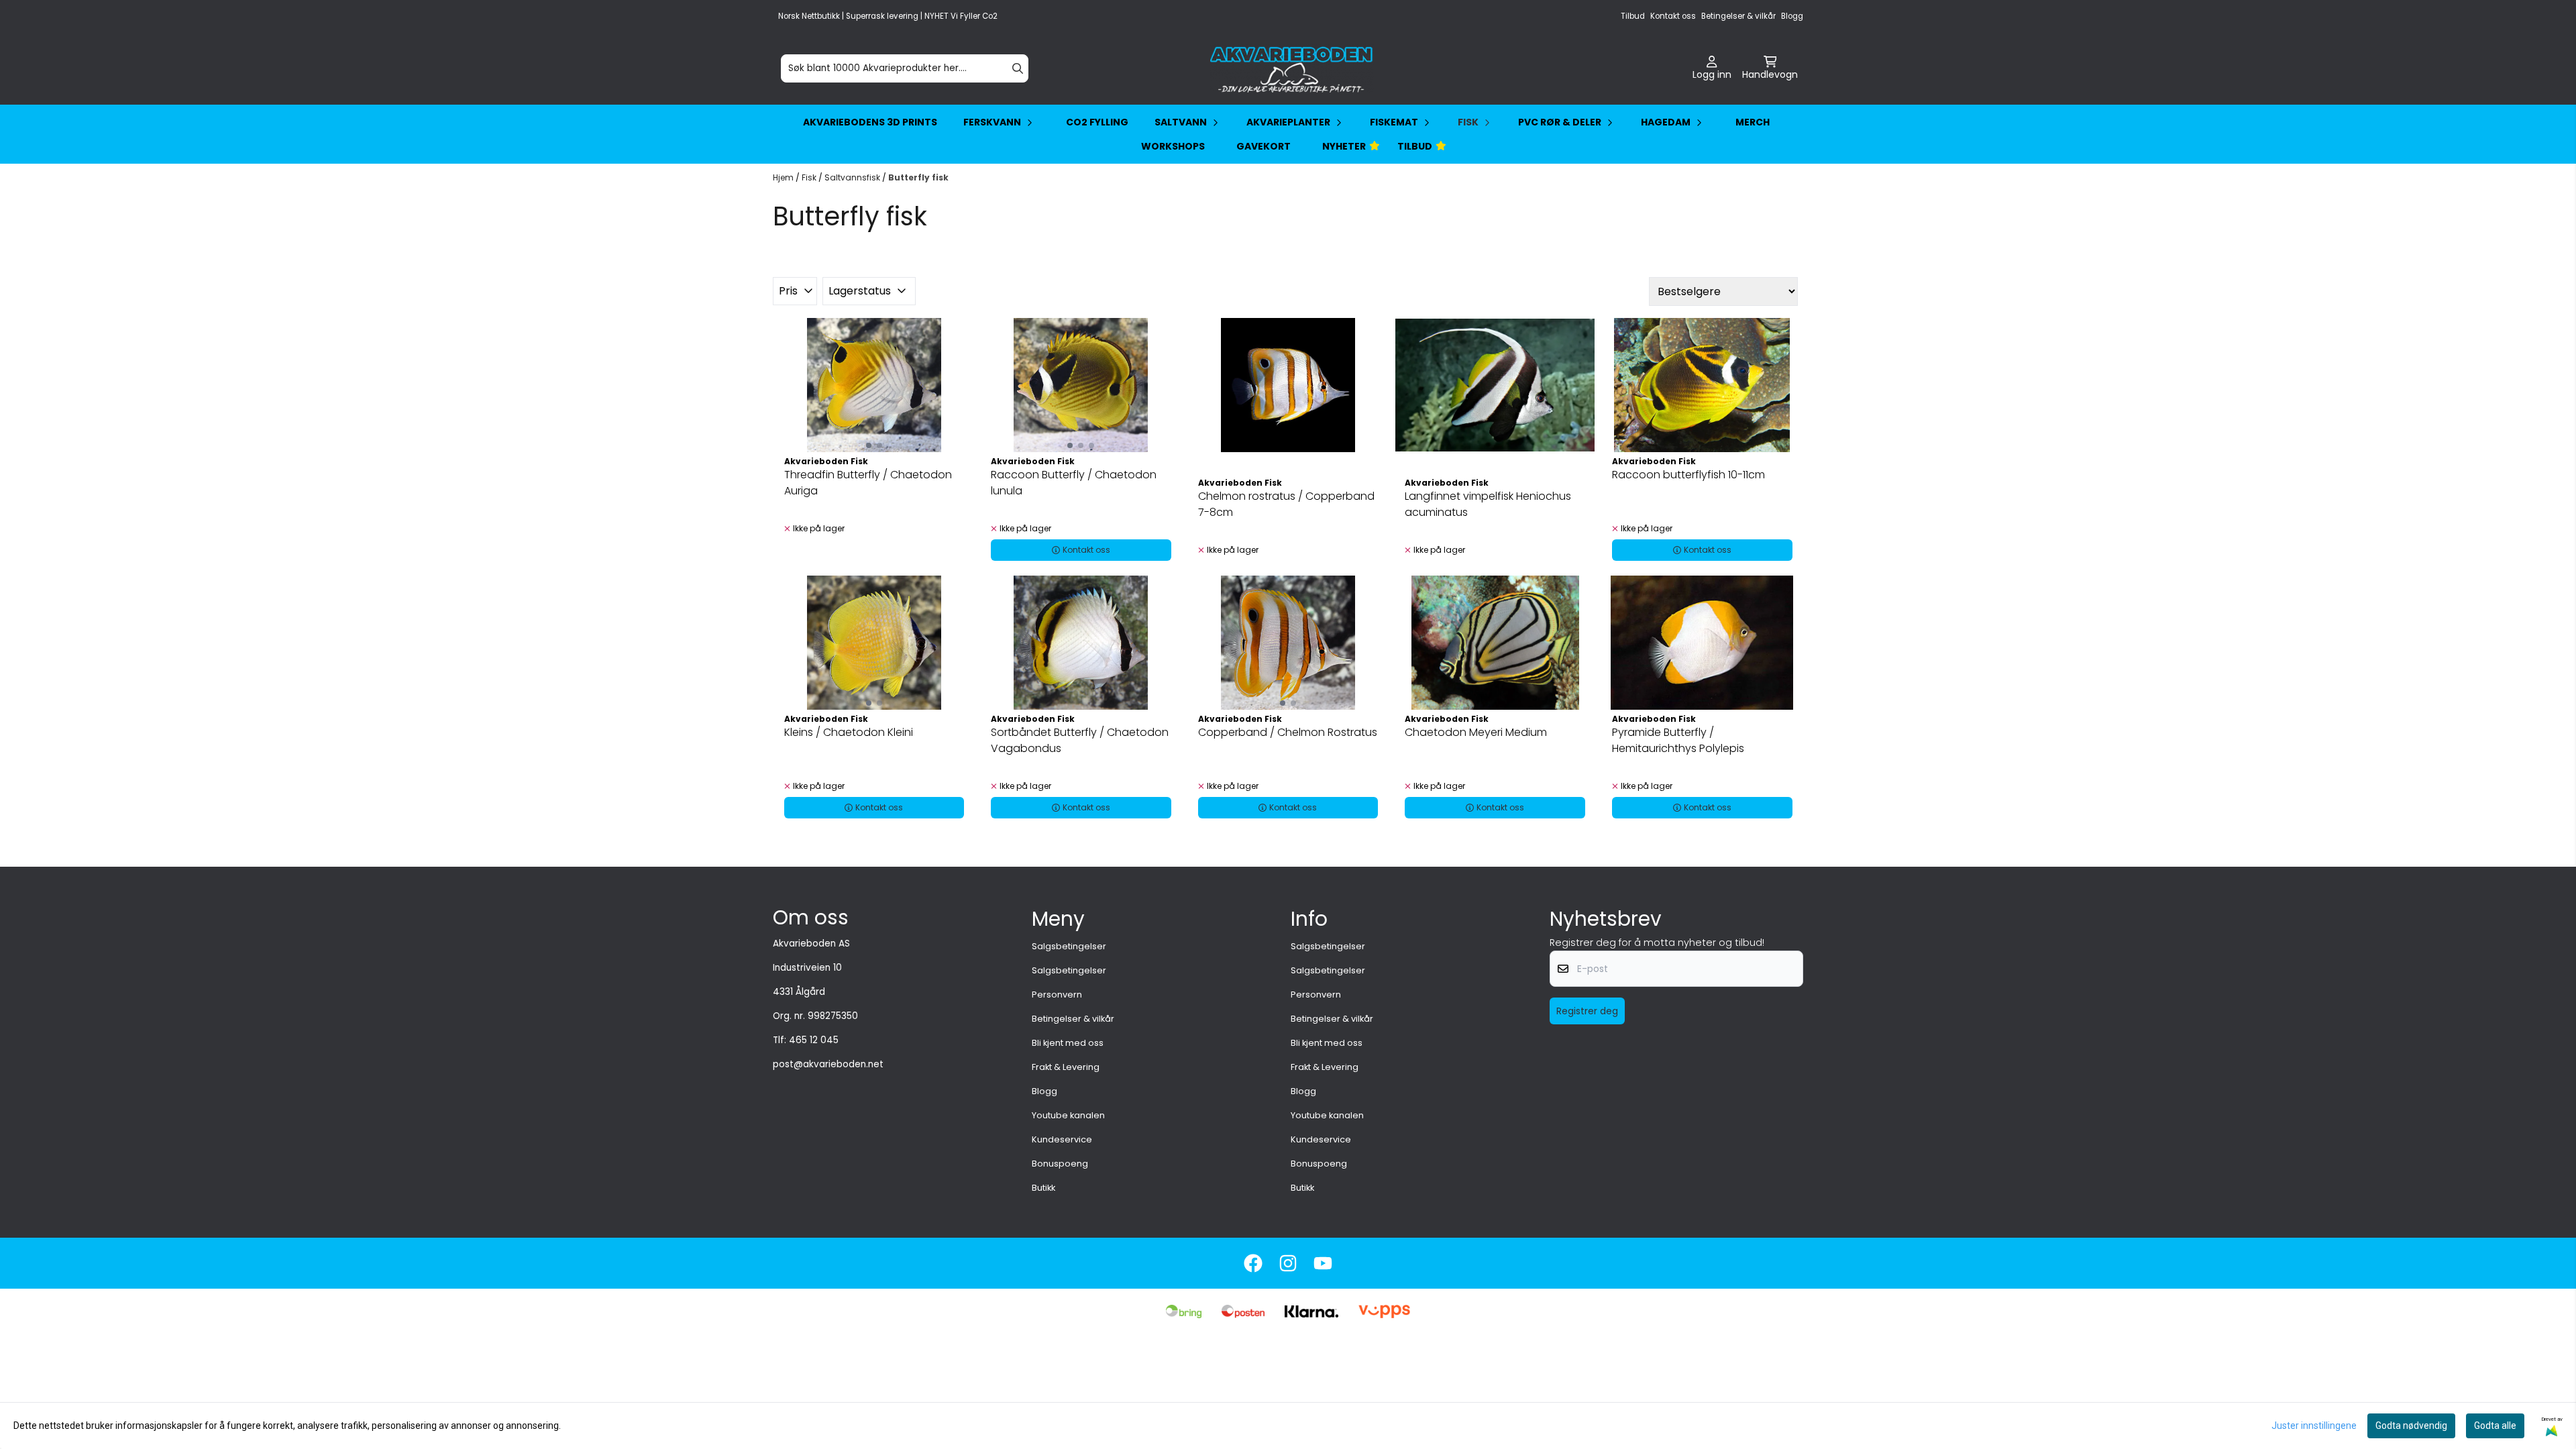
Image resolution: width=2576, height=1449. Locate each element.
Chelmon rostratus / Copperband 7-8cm (1286, 504)
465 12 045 (814, 1040)
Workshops (1173, 146)
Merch (1753, 122)
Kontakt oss (1673, 16)
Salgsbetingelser (1069, 946)
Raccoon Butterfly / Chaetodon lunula (1074, 483)
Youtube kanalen (1068, 1115)
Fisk (810, 177)
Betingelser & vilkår (1738, 16)
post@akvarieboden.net (828, 1064)
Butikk (1043, 1188)
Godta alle (2495, 1426)
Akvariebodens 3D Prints (870, 122)
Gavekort (1264, 146)
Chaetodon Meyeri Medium (1476, 732)
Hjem (784, 177)
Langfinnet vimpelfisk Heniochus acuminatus (1488, 504)
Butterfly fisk (918, 177)
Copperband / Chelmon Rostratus (1288, 732)
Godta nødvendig (2411, 1426)
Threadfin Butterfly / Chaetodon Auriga (868, 483)
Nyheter (1344, 146)
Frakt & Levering (1066, 1067)
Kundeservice (1062, 1139)
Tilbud (1633, 16)
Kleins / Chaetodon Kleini (849, 732)
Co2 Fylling (1097, 122)
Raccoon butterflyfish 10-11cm (1688, 475)
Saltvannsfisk (853, 177)
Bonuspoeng (1060, 1164)
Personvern (1057, 995)
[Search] (1018, 68)
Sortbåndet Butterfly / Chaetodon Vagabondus (1080, 740)
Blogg (1792, 16)
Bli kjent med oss (1068, 1043)
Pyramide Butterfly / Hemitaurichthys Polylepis (1678, 740)
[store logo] (1292, 68)
